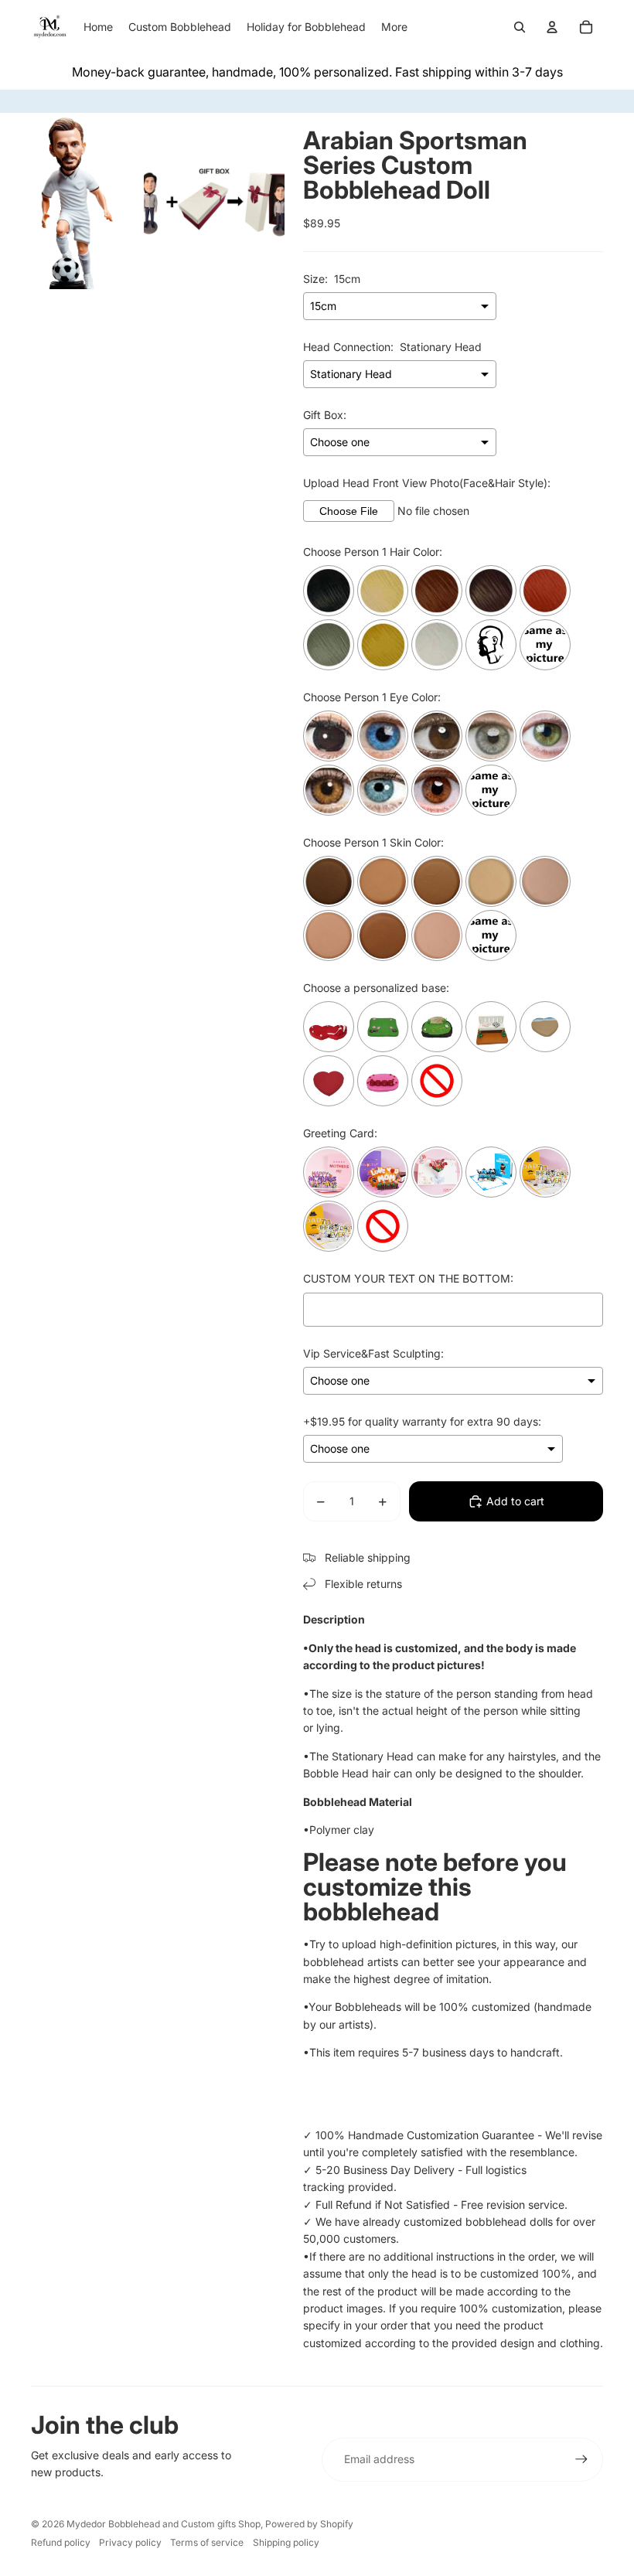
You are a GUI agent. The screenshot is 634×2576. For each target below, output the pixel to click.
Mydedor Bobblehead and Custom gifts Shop (164, 2524)
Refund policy (61, 2542)
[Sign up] (581, 2459)
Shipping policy (286, 2542)
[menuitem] (394, 27)
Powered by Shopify (309, 2524)
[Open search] (520, 27)
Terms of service (207, 2542)
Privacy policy (130, 2542)
